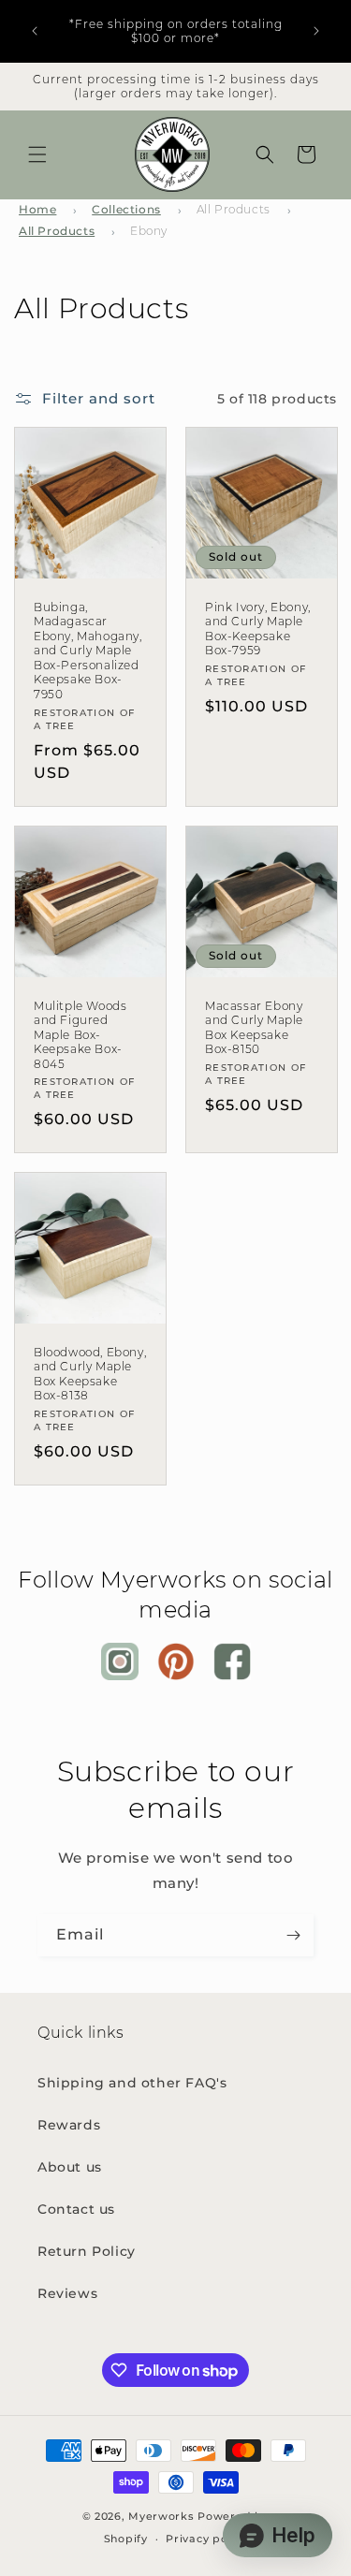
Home (37, 209)
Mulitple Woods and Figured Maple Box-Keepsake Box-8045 (80, 1035)
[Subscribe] (293, 1935)
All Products (234, 209)
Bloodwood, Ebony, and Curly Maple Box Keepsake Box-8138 (90, 1374)
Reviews (67, 2293)
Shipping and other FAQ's (132, 2083)
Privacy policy (206, 2539)
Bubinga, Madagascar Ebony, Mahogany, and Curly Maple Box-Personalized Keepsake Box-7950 (88, 651)
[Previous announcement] (35, 31)
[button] (37, 154)
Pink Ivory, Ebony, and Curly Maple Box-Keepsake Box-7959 (258, 629)
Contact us (76, 2209)
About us (70, 2167)
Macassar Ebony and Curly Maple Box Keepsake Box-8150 (254, 1028)
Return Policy (87, 2251)
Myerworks (161, 2516)
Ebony (149, 231)
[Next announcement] (316, 31)
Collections (126, 209)
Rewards (69, 2125)
